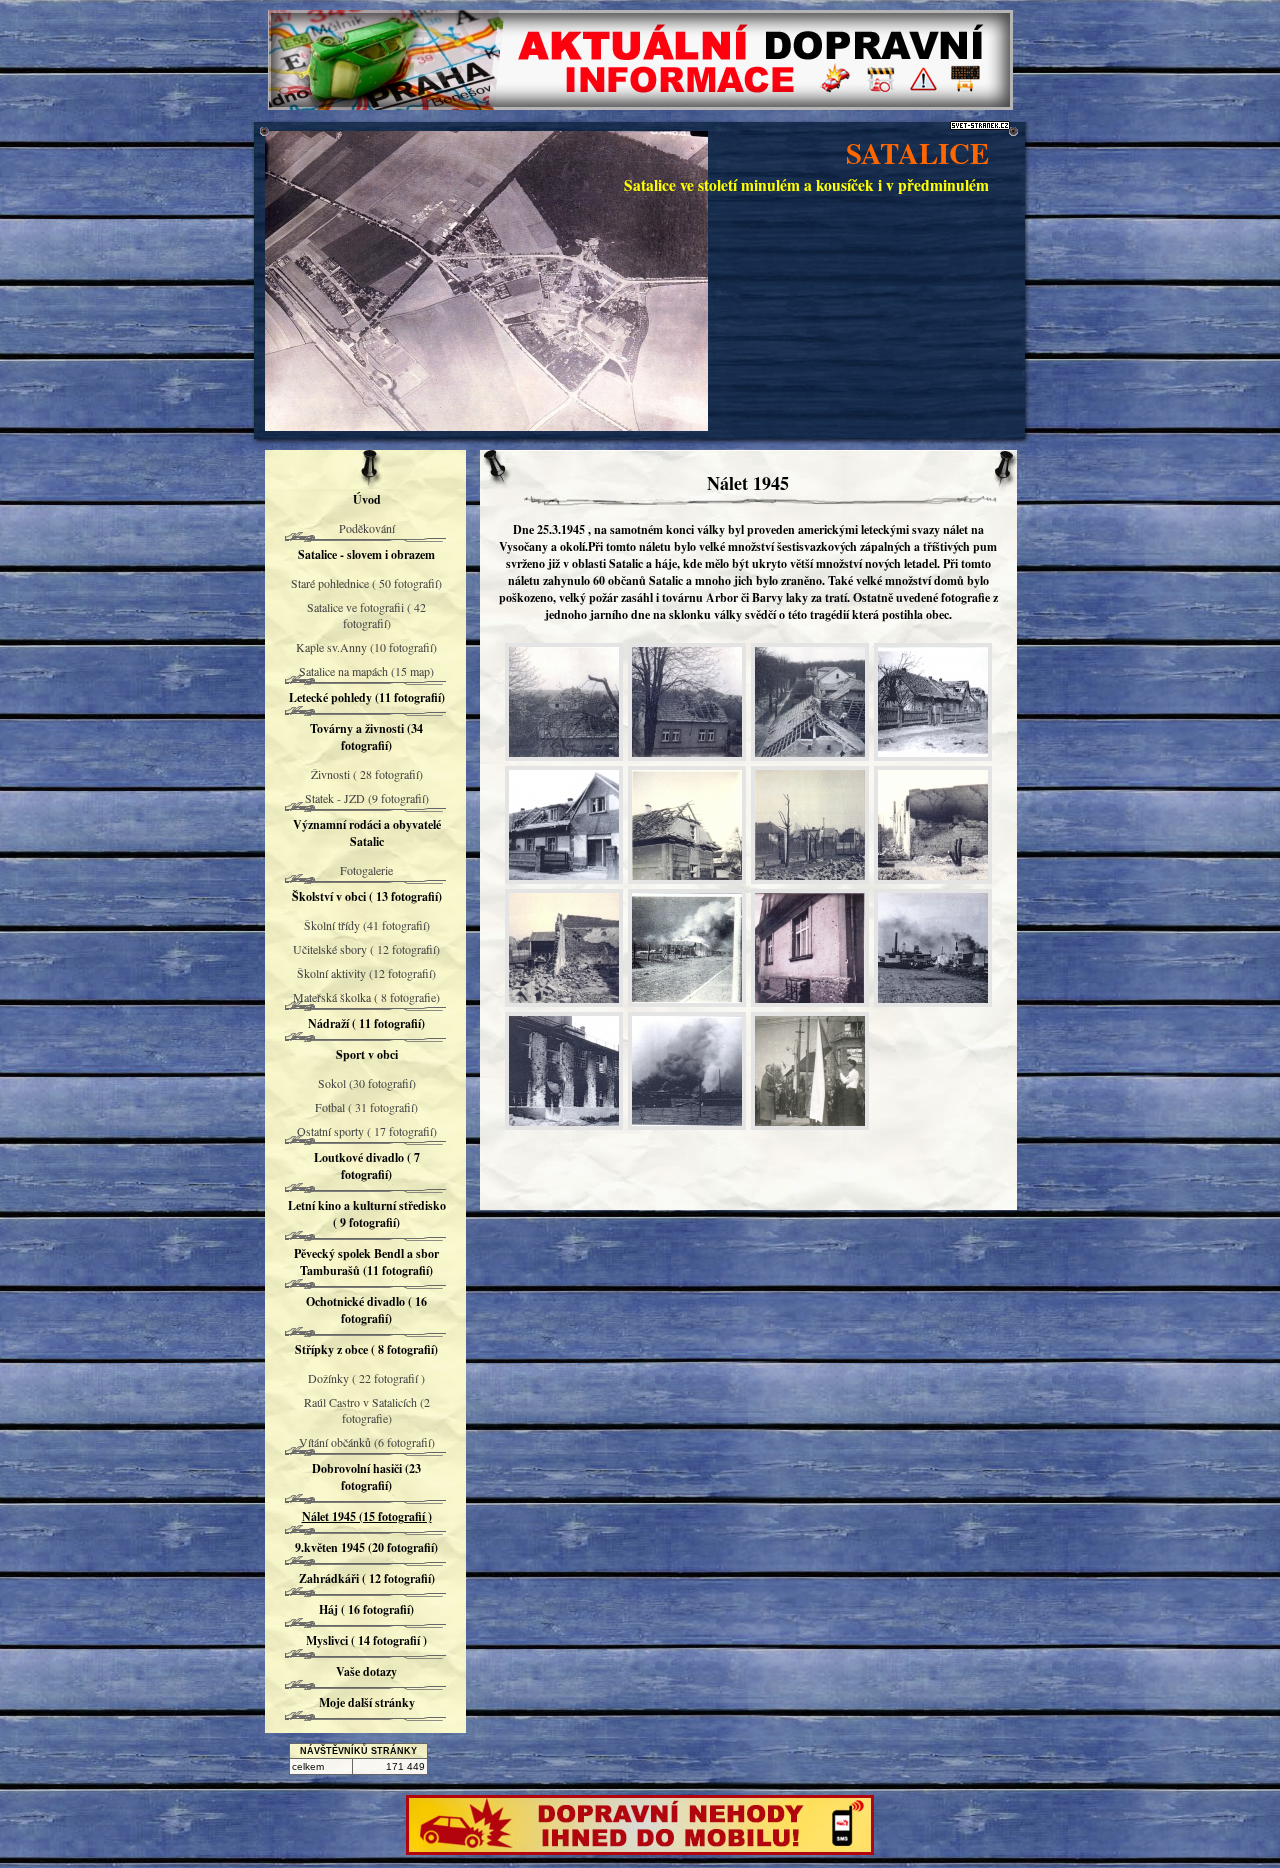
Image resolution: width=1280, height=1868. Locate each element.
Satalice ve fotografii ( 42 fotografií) (366, 615)
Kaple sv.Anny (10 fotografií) (366, 647)
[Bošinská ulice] (933, 702)
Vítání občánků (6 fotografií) (367, 1442)
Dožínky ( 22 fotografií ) (366, 1378)
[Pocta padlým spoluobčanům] (810, 1071)
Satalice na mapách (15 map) (366, 671)
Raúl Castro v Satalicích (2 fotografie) (367, 1410)
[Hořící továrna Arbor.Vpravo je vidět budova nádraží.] (687, 1071)
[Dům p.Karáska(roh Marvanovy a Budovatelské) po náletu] (810, 948)
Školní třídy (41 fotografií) (367, 925)
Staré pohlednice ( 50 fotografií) (366, 583)
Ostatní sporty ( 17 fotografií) (367, 1131)
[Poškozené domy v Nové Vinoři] (564, 702)
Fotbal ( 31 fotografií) (366, 1107)
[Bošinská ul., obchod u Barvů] (564, 825)
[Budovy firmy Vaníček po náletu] (564, 1071)
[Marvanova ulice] (810, 825)
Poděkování (367, 528)
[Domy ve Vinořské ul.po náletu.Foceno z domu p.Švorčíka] (810, 702)
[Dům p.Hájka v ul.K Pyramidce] (687, 825)
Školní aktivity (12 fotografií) (366, 973)
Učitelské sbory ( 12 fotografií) (366, 949)
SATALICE (917, 153)
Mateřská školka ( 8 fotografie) (366, 997)
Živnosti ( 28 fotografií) (367, 774)
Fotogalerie (366, 870)
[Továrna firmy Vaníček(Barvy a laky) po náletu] (933, 948)
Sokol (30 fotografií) (367, 1083)
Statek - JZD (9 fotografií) (367, 798)
